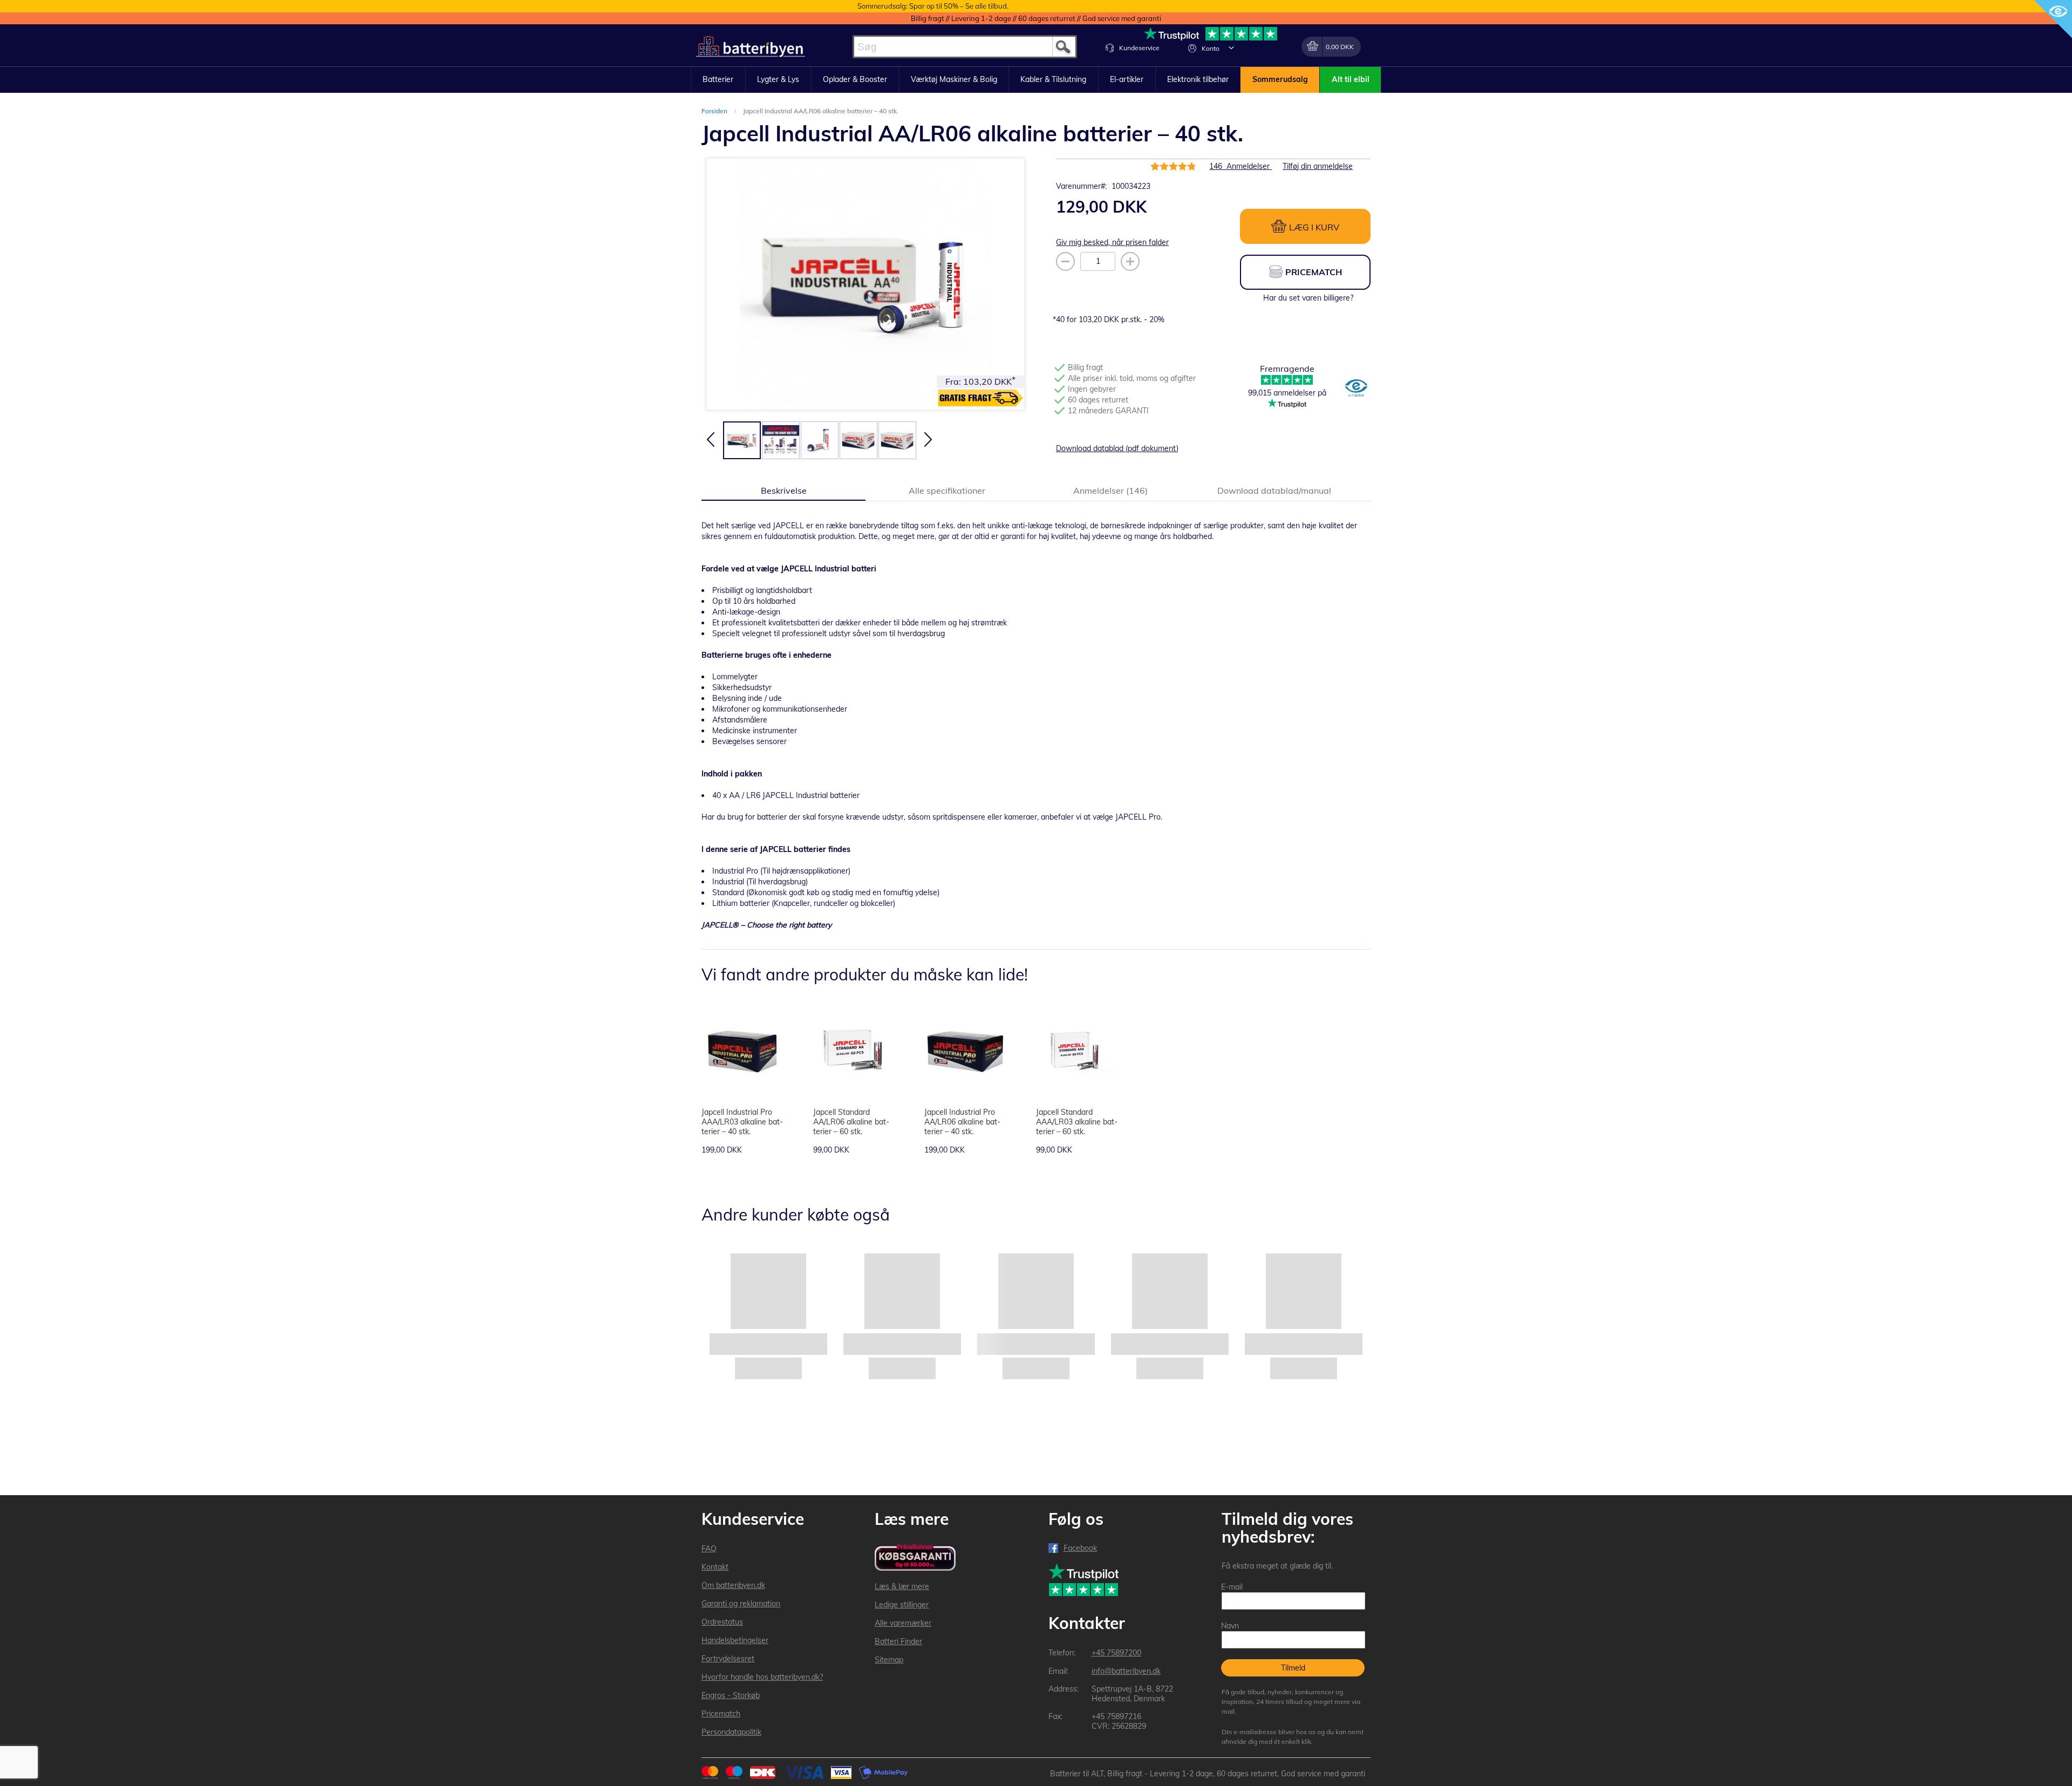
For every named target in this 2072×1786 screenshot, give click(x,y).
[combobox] (965, 47)
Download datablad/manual (1274, 490)
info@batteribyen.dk (1126, 1671)
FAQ (709, 1549)
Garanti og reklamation (741, 1604)
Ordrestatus (722, 1622)
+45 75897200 (1116, 1653)
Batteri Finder (898, 1641)
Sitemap (889, 1660)
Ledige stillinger (902, 1605)
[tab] (783, 490)
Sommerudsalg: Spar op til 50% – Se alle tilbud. (933, 6)
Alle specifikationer (947, 490)
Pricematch (721, 1714)
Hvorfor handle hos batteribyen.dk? (762, 1677)
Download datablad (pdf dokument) (1117, 448)
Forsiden (715, 111)
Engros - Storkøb (731, 1695)
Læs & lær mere (902, 1586)
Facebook (1080, 1548)
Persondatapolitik (731, 1732)
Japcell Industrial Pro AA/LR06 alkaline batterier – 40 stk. (962, 1122)
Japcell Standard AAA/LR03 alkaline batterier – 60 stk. (1077, 1122)
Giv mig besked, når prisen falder (1112, 242)
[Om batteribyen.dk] (1356, 389)
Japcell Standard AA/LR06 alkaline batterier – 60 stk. (851, 1122)
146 (1241, 166)
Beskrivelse (784, 490)
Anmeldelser (1109, 490)
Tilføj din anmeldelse (1318, 166)
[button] (1231, 47)
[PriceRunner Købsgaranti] (915, 1558)
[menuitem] (718, 80)
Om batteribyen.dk (733, 1585)
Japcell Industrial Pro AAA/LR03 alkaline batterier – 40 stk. (742, 1122)
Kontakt (715, 1567)
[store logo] (751, 47)
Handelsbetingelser (735, 1640)
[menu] (1036, 80)
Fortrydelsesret (728, 1659)
